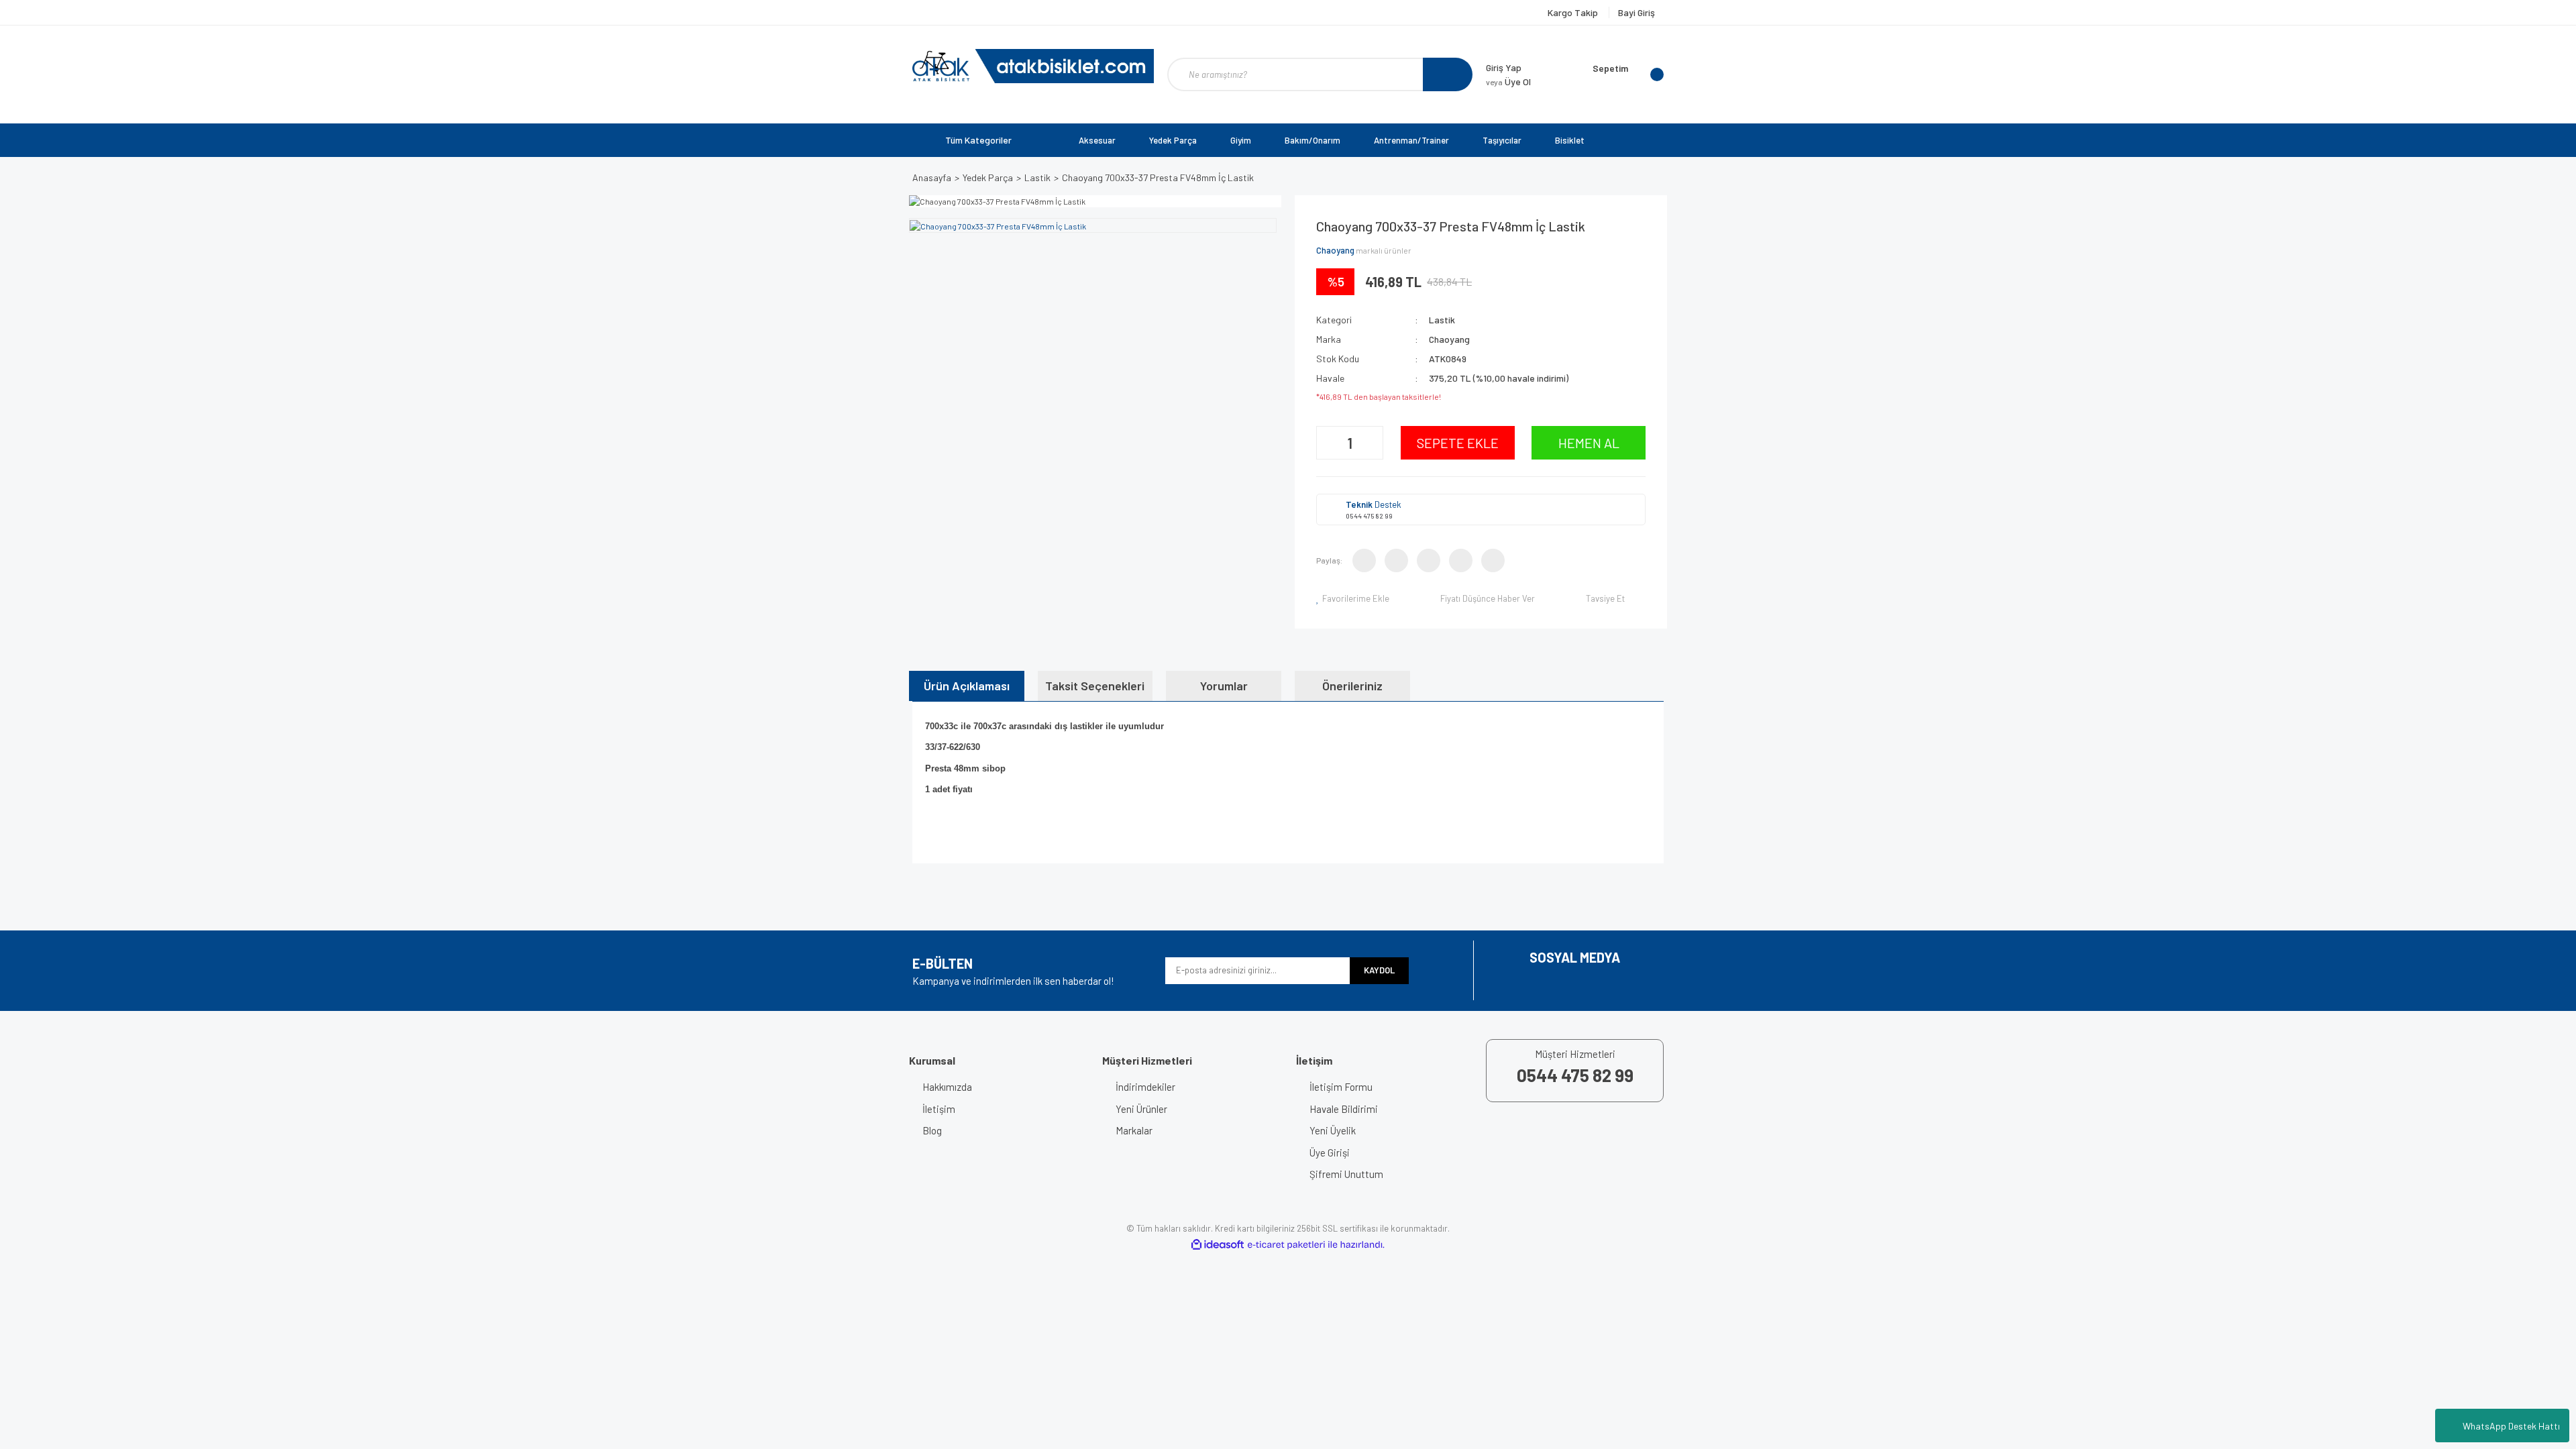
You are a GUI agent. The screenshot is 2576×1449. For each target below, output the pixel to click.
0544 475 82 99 (1369, 516)
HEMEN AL (1589, 443)
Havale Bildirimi (1344, 1109)
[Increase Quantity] (1371, 443)
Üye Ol (1508, 82)
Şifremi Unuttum (1346, 1174)
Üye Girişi (1330, 1152)
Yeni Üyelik (1333, 1130)
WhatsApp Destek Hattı (2511, 1426)
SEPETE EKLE (1458, 443)
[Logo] (1033, 66)
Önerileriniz (1352, 686)
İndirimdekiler (1145, 1087)
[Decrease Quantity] (1328, 443)
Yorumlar (1224, 686)
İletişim (939, 1109)
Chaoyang (1335, 250)
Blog (932, 1130)
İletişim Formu (1341, 1087)
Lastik (1442, 320)
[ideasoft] (1218, 1245)
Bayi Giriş (1636, 12)
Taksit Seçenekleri (1095, 686)
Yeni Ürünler (1141, 1109)
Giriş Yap (1504, 67)
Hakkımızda (947, 1087)
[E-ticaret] (1286, 1245)
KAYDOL (1379, 970)
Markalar (1134, 1130)
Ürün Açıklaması (967, 686)
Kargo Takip (1574, 12)
